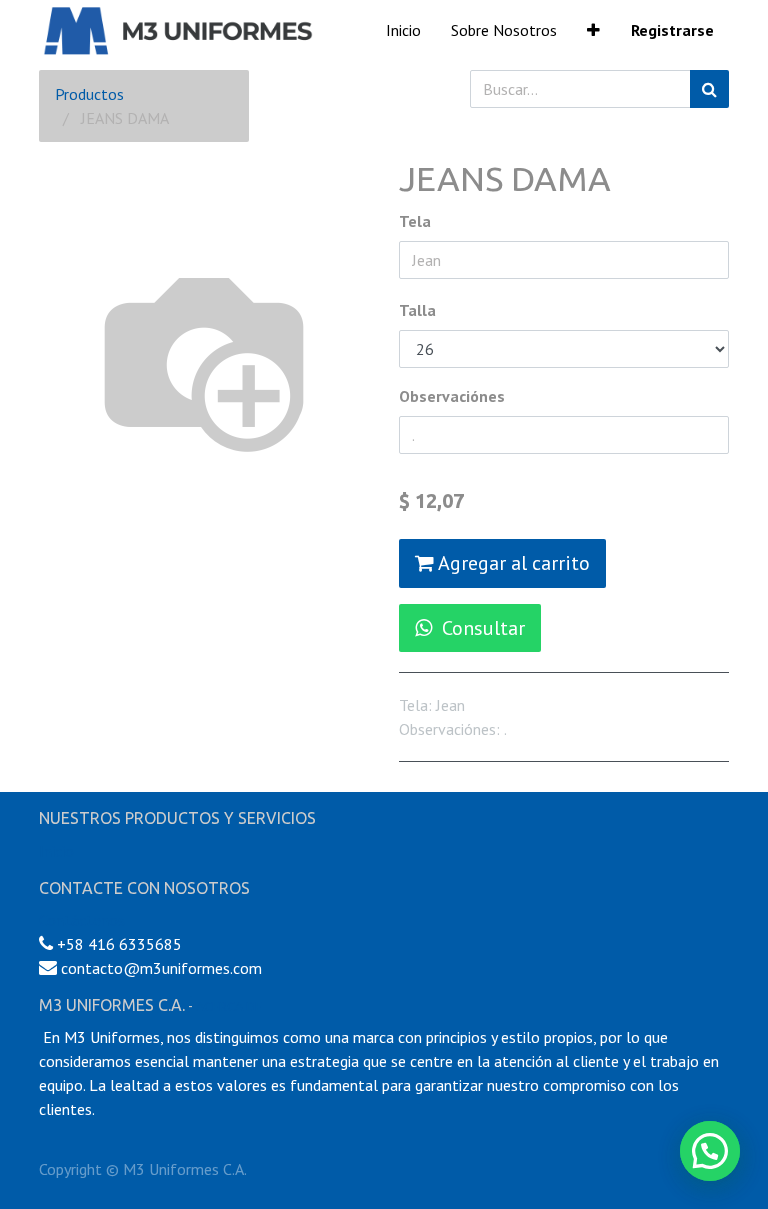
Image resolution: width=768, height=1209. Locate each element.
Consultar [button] (483, 628)
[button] (593, 30)
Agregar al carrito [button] (512, 563)
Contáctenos (82, 920)
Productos (89, 94)
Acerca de (229, 1006)
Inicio (56, 851)
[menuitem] (403, 30)
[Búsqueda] (709, 89)
